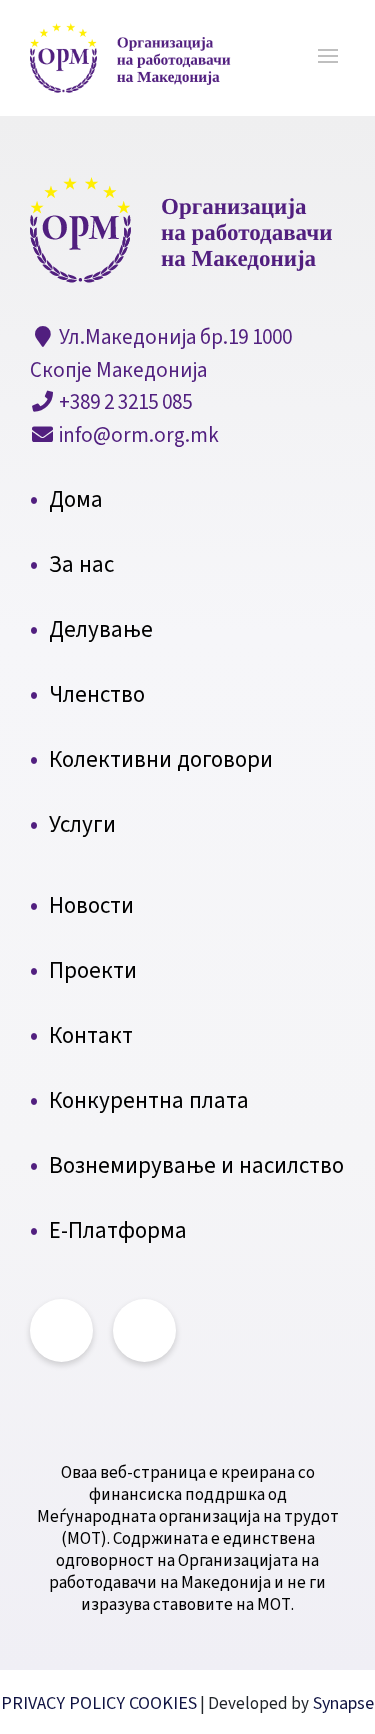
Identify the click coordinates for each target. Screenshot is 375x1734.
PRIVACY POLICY (65, 1703)
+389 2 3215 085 (123, 402)
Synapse (341, 1703)
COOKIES (163, 1703)
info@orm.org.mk (137, 435)
